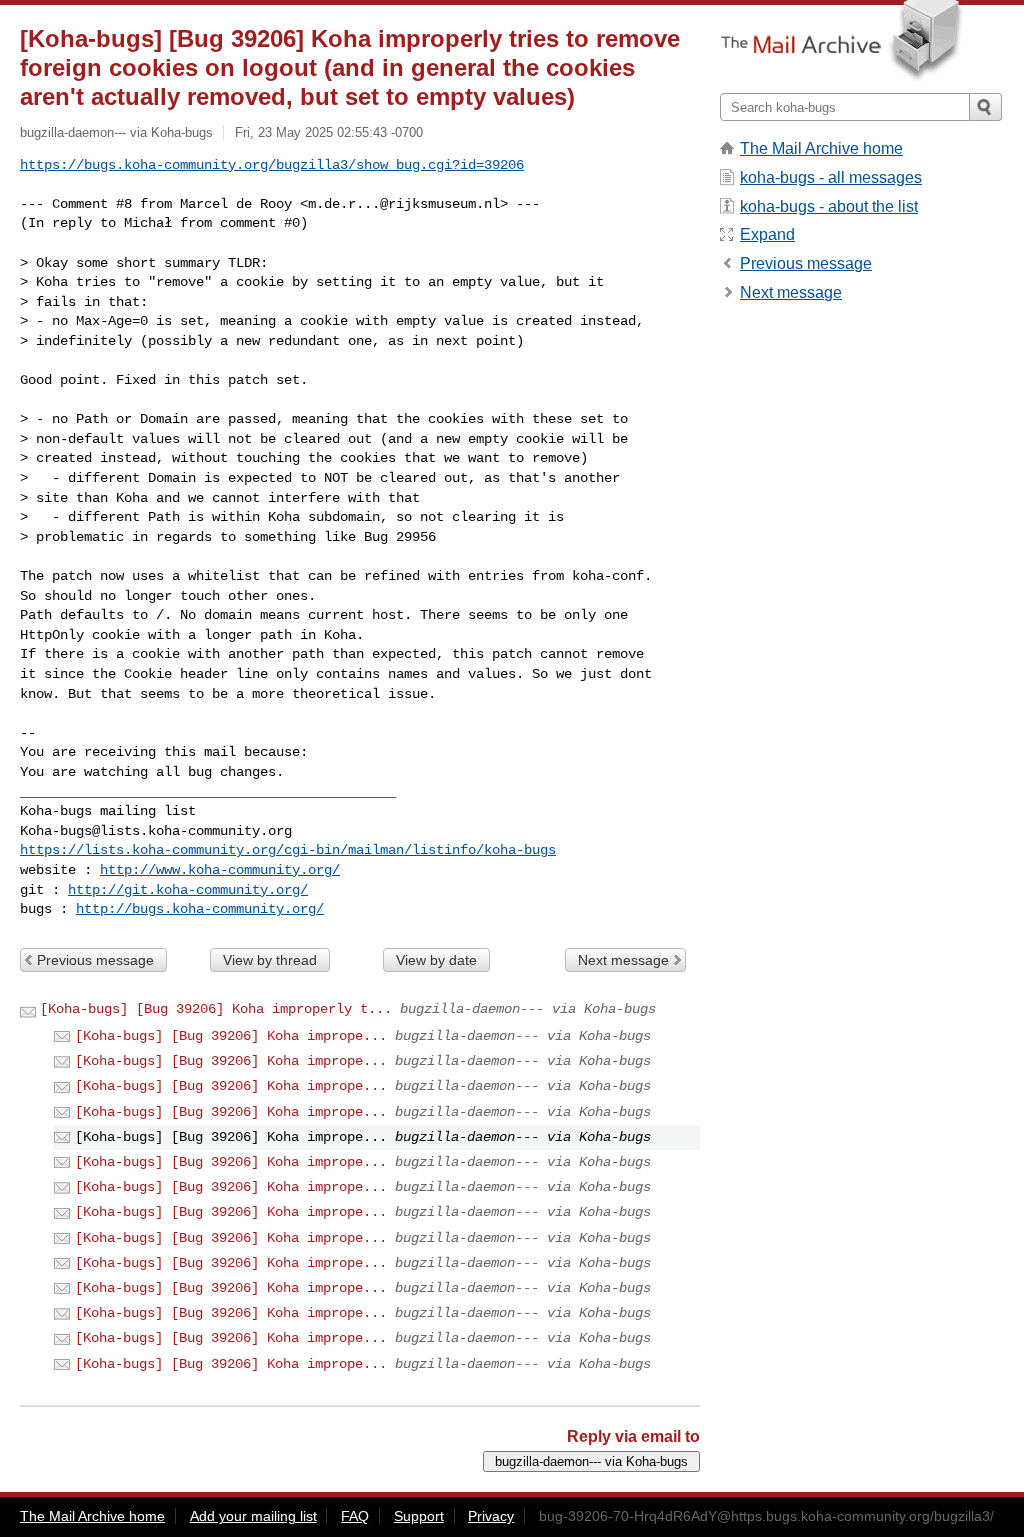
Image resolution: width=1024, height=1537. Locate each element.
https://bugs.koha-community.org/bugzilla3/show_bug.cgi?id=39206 (272, 165)
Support (419, 1516)
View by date (436, 960)
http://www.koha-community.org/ (220, 870)
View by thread (270, 960)
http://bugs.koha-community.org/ (200, 909)
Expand (767, 234)
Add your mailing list (253, 1516)
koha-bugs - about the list (829, 206)
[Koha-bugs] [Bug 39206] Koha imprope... (231, 1036)
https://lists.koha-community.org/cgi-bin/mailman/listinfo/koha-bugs (288, 850)
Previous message (95, 960)
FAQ (355, 1516)
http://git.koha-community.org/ (188, 890)
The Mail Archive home (821, 148)
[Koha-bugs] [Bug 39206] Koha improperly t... (216, 1009)
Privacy (491, 1516)
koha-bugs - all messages (831, 177)
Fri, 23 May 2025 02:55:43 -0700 (329, 132)
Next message (623, 960)
